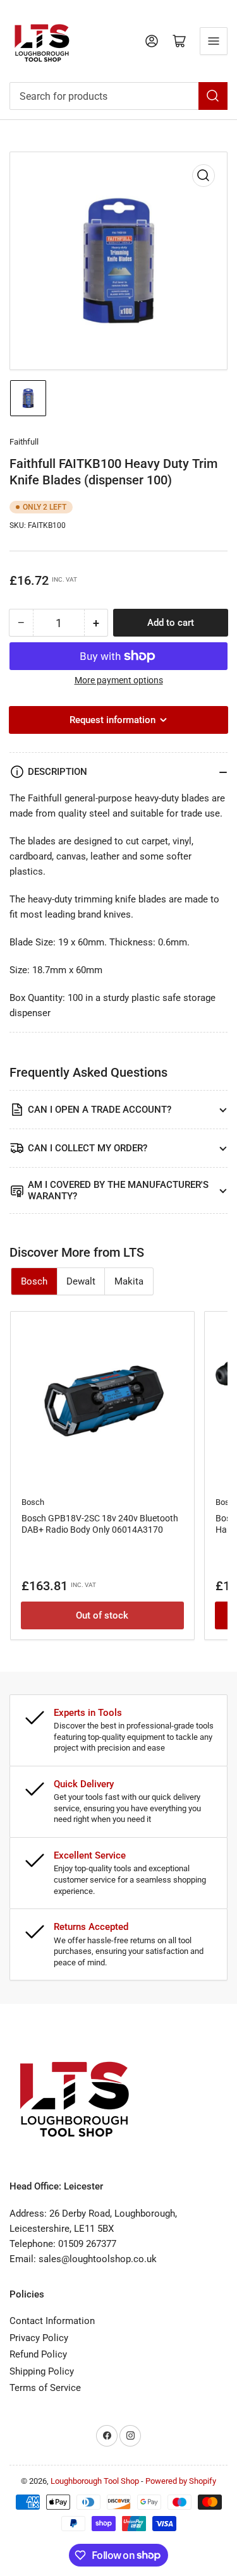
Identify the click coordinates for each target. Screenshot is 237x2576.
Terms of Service (45, 2388)
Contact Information (52, 2321)
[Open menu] (214, 41)
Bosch (34, 1281)
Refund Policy (38, 2354)
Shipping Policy (42, 2371)
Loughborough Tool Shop (95, 2481)
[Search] (213, 96)
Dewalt (81, 1281)
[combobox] (118, 96)
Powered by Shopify (181, 2481)
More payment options (119, 680)
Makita (129, 1281)
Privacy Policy (39, 2338)
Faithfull (24, 442)
